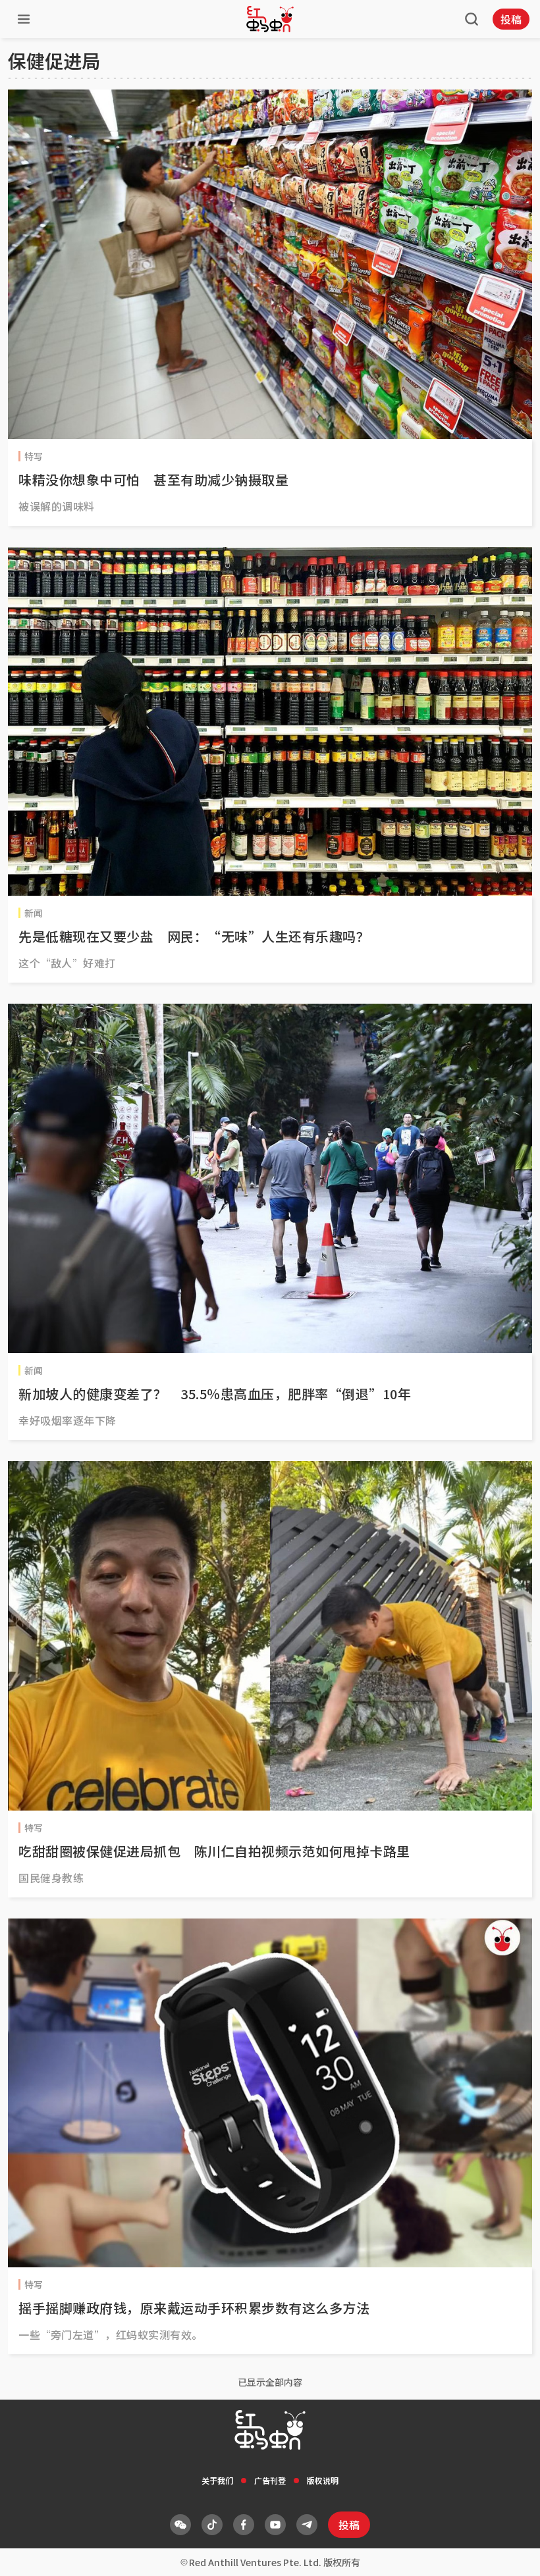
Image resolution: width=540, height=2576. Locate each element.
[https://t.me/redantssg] (307, 2525)
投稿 (511, 19)
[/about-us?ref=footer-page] (180, 2525)
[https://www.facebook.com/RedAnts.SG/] (244, 2525)
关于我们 (217, 2480)
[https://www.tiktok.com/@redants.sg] (212, 2525)
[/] (270, 19)
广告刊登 (270, 2480)
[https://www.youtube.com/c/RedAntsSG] (275, 2525)
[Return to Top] (510, 2552)
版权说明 (323, 2480)
